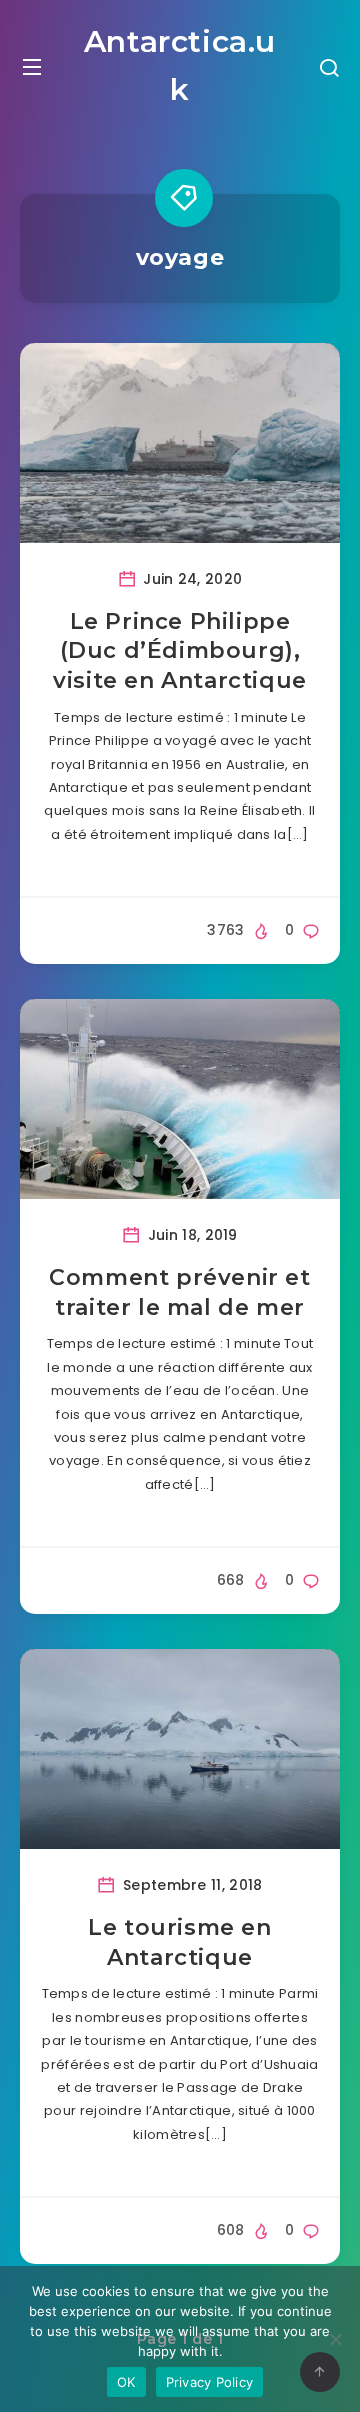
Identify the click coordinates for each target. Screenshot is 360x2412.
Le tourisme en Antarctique (179, 1942)
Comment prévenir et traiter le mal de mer (179, 1292)
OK (126, 2382)
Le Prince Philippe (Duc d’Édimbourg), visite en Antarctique (180, 651)
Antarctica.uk (180, 65)
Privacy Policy (210, 2382)
